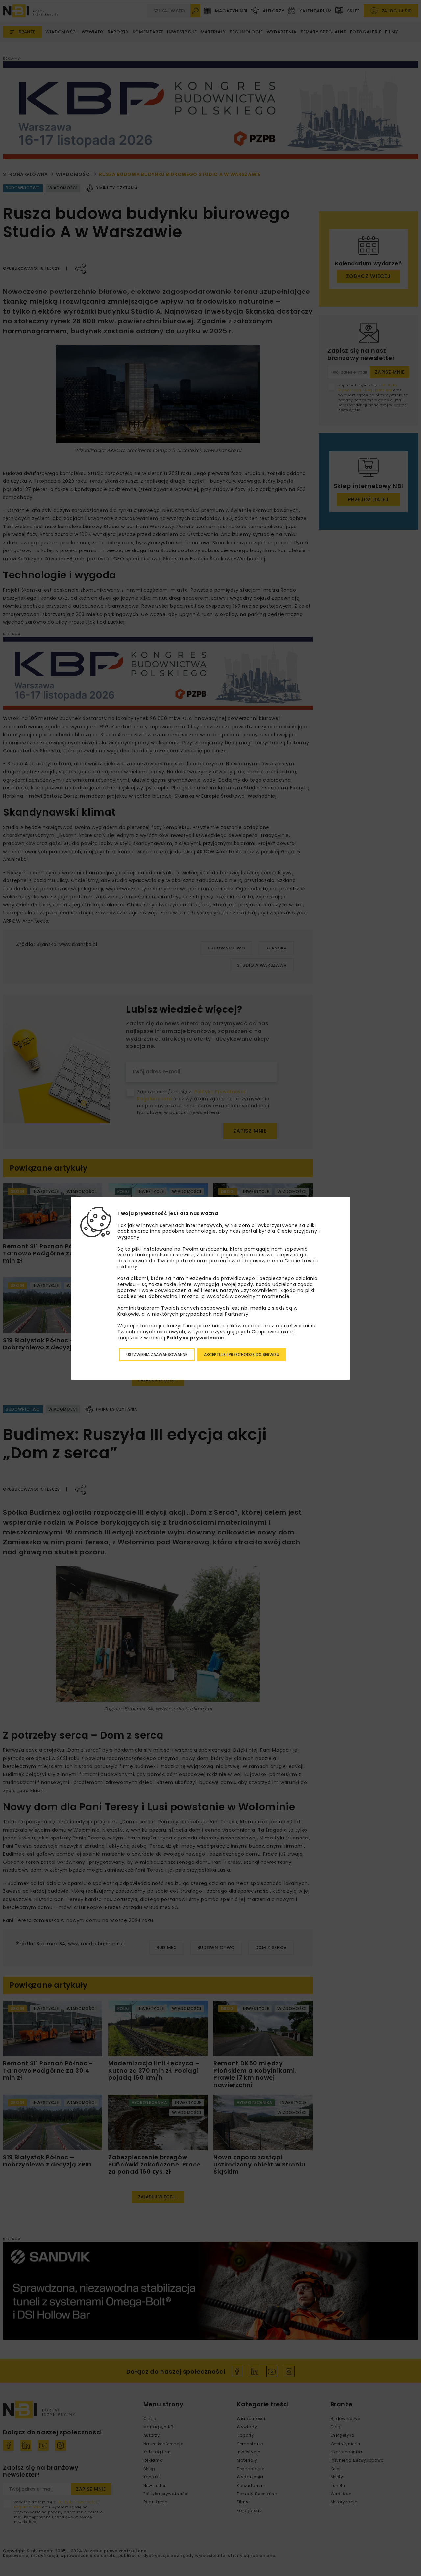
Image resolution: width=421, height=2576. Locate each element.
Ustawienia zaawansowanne (157, 1355)
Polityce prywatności (195, 1338)
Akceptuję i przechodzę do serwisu (242, 1355)
